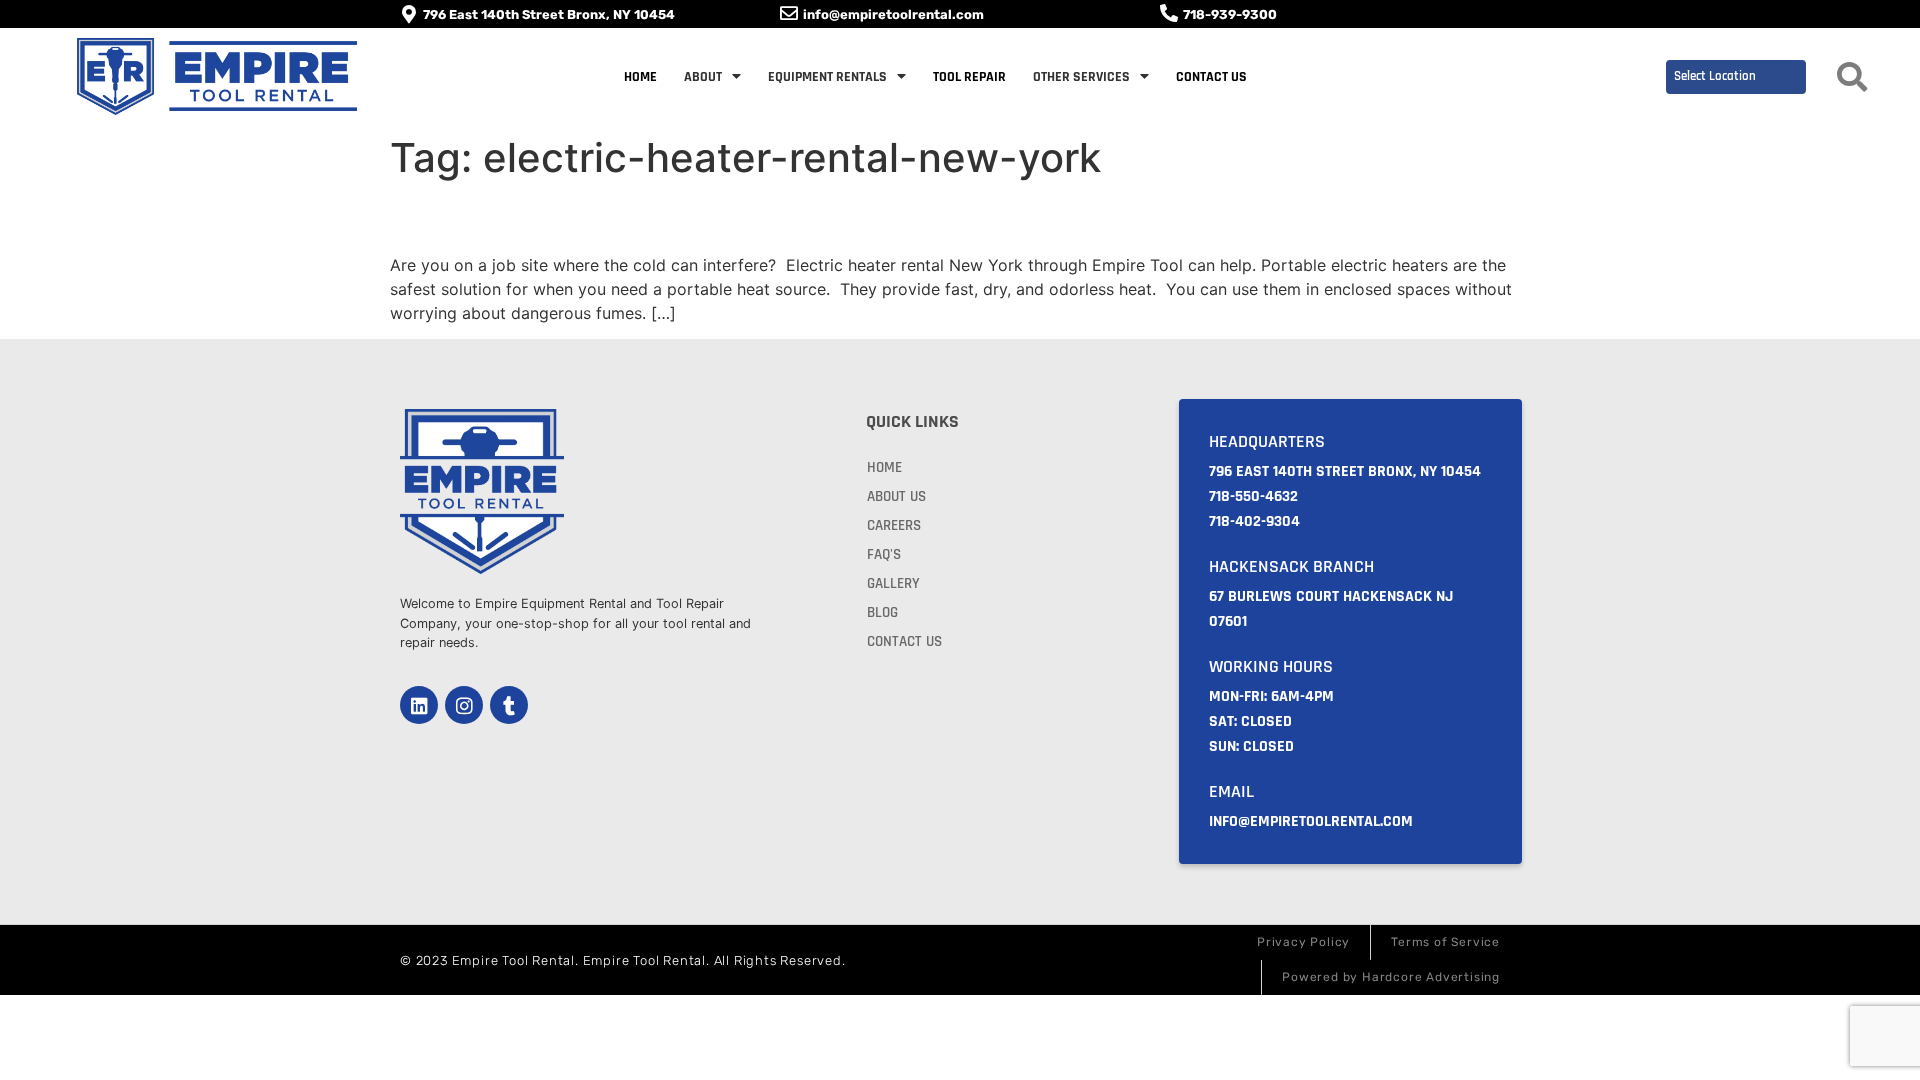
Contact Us (1211, 77)
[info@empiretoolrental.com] (789, 13)
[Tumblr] (509, 705)
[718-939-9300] (1169, 13)
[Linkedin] (419, 705)
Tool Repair (969, 77)
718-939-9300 (1230, 14)
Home (640, 77)
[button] (1852, 77)
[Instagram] (464, 705)
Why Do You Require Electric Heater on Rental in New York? (838, 216)
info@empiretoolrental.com (893, 14)
